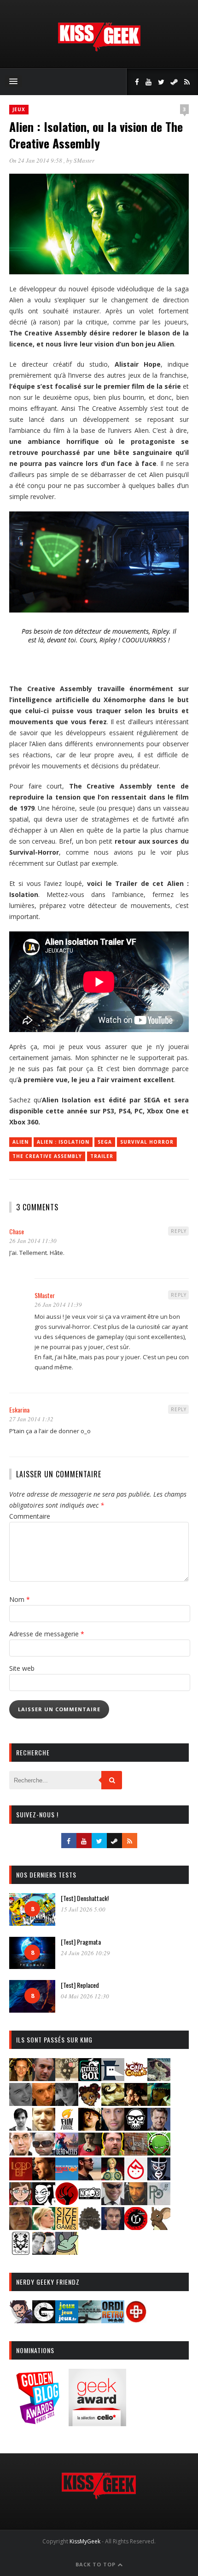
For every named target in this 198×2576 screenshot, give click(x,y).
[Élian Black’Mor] (113, 2103)
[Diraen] (90, 2103)
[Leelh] (136, 2153)
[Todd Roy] (113, 2227)
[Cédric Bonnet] (21, 2103)
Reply (179, 1231)
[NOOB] (90, 2202)
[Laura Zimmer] (90, 2153)
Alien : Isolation (63, 1142)
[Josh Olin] (21, 2153)
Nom (20, 1599)
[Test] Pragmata (81, 1942)
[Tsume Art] (21, 2252)
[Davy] (44, 2103)
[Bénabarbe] (113, 2078)
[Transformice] (159, 2227)
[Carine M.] (159, 2078)
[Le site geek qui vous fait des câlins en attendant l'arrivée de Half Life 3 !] (99, 49)
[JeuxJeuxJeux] (67, 2320)
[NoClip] (67, 2202)
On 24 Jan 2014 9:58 (36, 160)
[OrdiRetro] (113, 2320)
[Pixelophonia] (159, 2202)
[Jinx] (136, 2128)
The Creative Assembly (47, 1156)
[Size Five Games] (67, 2227)
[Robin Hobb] (21, 2227)
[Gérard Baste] (90, 2128)
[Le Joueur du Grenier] (113, 2153)
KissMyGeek (85, 2541)
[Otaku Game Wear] (136, 2320)
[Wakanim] (44, 2252)
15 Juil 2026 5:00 (83, 1909)
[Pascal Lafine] (113, 2202)
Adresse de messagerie (47, 1634)
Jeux (19, 109)
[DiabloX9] (67, 2103)
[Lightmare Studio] (159, 2153)
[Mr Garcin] (159, 2177)
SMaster (84, 160)
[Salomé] (44, 2227)
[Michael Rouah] (136, 2177)
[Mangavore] (67, 2177)
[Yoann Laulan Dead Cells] (67, 2153)
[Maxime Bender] (90, 2177)
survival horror (147, 1142)
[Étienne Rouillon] (136, 2103)
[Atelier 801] (90, 2078)
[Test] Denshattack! (85, 1898)
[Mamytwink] (44, 2177)
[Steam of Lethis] (90, 2227)
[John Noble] (159, 2128)
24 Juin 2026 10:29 (85, 1953)
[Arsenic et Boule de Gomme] (67, 2078)
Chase (17, 1231)
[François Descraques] (21, 2128)
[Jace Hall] (113, 2128)
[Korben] (44, 2153)
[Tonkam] (136, 2227)
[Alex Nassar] (44, 2078)
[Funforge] (67, 2128)
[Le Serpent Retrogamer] (90, 2320)
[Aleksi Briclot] (21, 2078)
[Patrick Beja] (136, 2202)
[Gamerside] (44, 2320)
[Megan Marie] (113, 2177)
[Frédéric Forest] (44, 2128)
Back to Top (96, 2564)
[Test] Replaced (80, 1985)
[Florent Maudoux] (159, 2103)
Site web (22, 1668)
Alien (20, 1142)
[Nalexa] (21, 2202)
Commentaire (30, 1516)
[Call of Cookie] (136, 2078)
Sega (105, 1142)
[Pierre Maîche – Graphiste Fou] (21, 2320)
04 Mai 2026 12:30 (85, 1996)
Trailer (102, 1156)
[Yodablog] (67, 2252)
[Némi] (44, 2202)
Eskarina (19, 1410)
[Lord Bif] (21, 2177)
